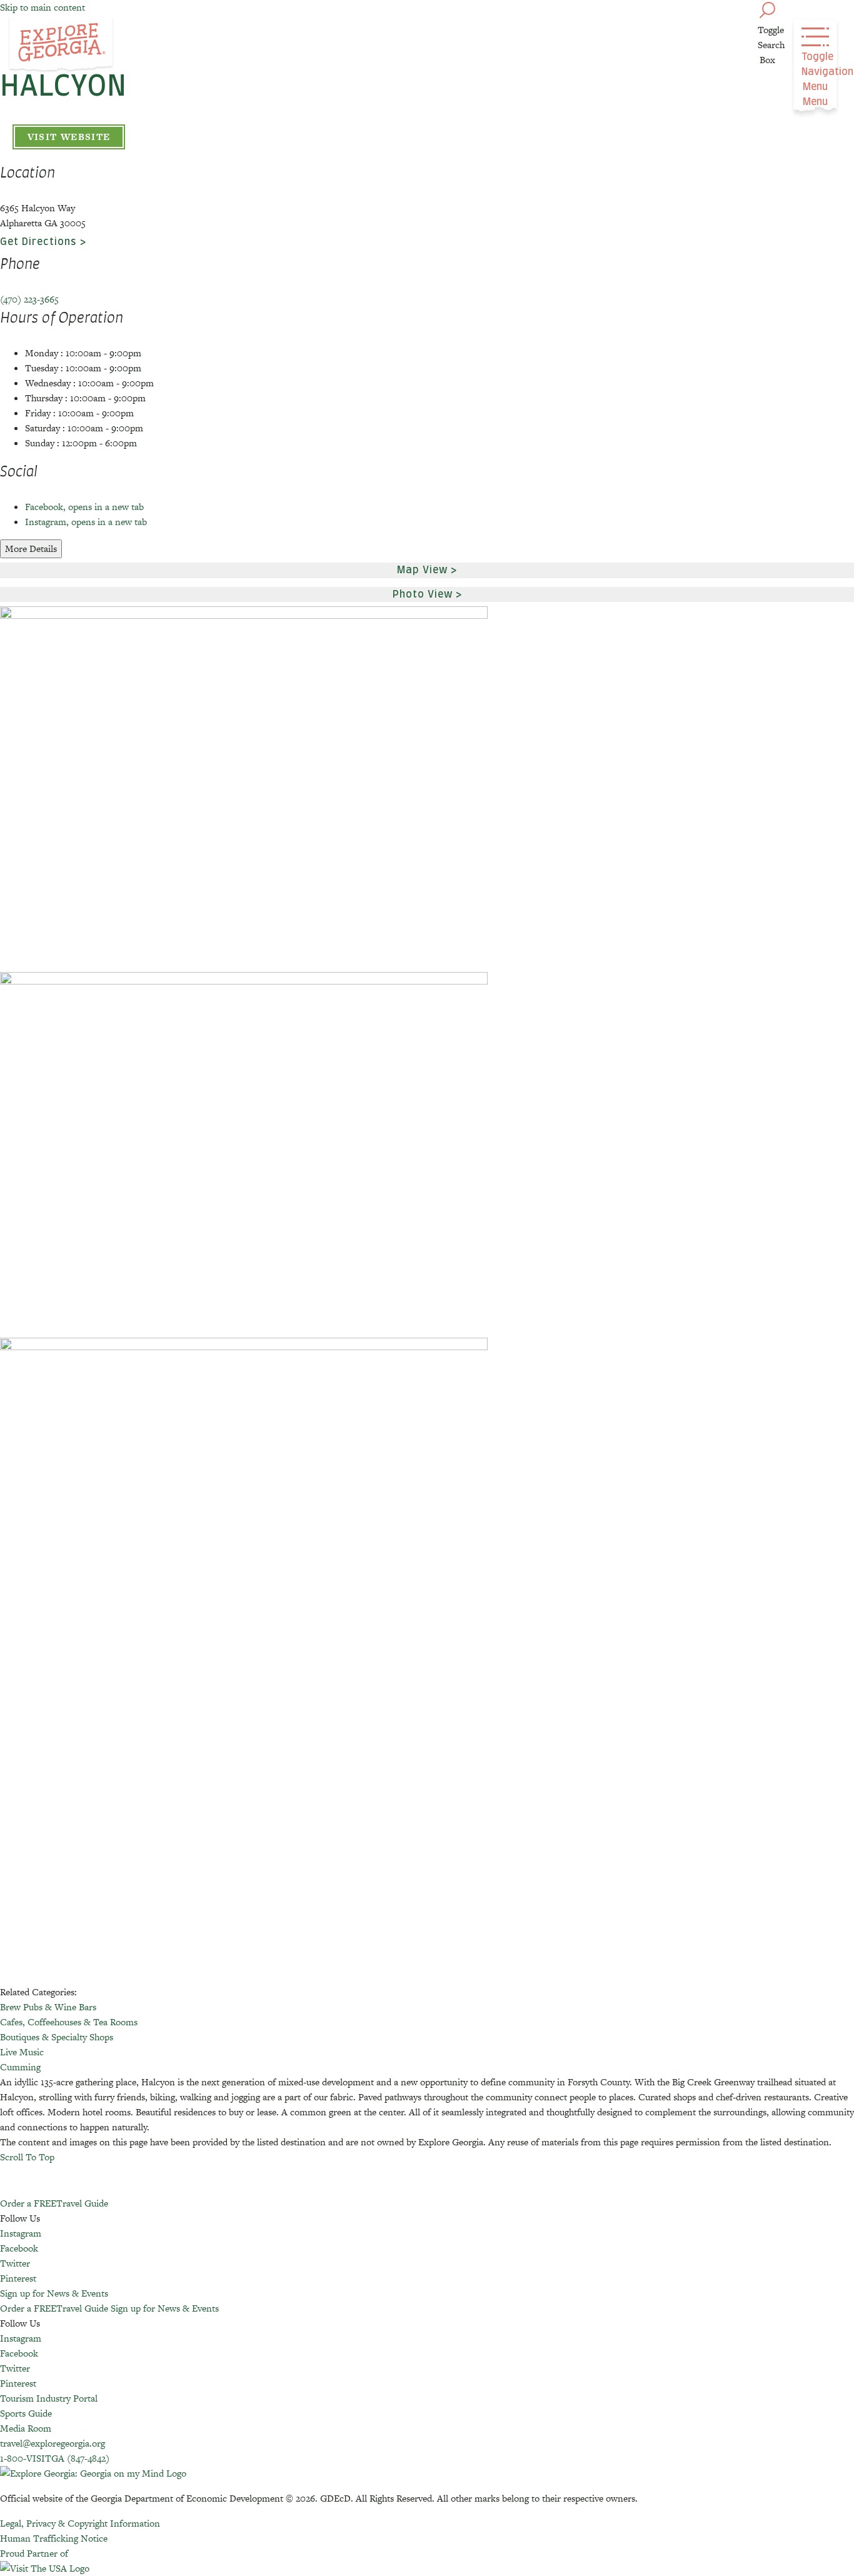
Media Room (26, 2428)
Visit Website (69, 137)
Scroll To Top (27, 2157)
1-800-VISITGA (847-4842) (55, 2458)
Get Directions (38, 242)
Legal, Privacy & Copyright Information (80, 2523)
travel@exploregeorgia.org (53, 2443)
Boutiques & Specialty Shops (57, 2037)
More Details (31, 549)
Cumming (20, 2067)
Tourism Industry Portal (49, 2398)
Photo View (423, 594)
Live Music (22, 2052)
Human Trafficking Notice (54, 2538)
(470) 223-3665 (29, 299)
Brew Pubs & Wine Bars (48, 2007)
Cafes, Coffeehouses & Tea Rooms (69, 2022)
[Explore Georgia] (61, 45)
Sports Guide (26, 2413)
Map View (422, 570)
